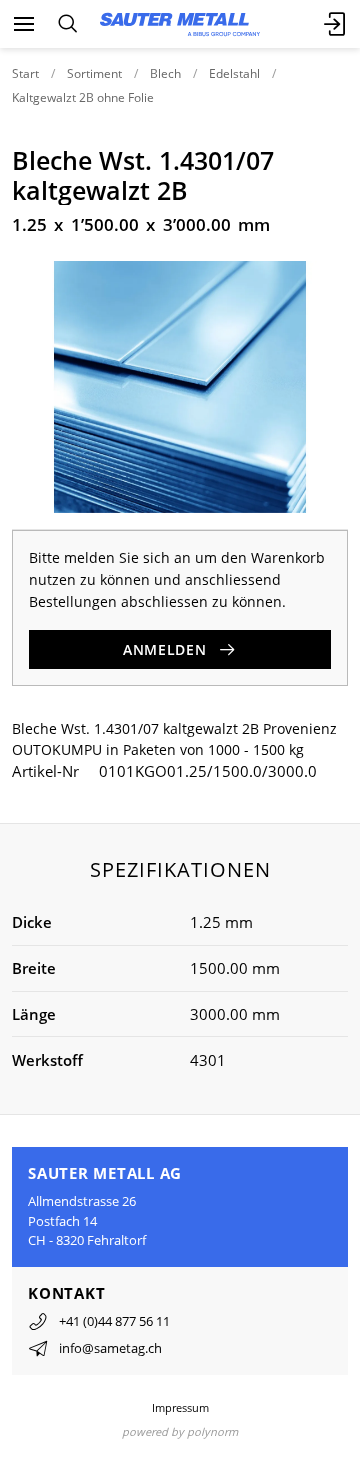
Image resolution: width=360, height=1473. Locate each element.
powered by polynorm (180, 1431)
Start (25, 73)
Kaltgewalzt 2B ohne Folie (83, 97)
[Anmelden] (336, 24)
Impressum (180, 1407)
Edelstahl (234, 73)
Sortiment (94, 73)
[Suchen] (67, 24)
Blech (165, 73)
